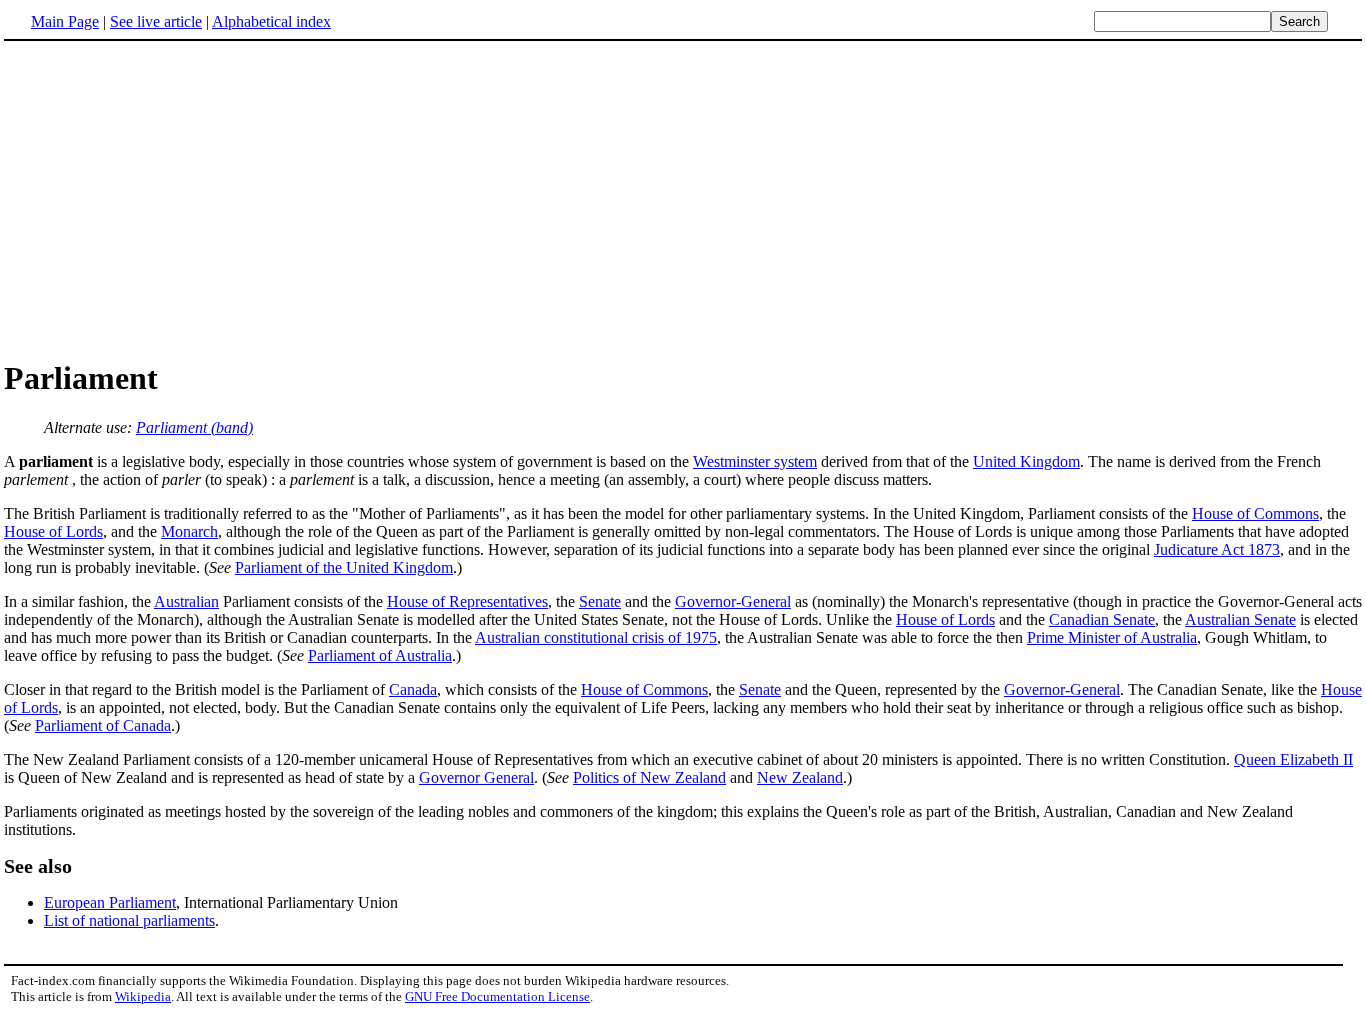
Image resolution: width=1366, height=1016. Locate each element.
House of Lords (53, 531)
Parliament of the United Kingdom (344, 567)
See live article (156, 21)
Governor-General (733, 601)
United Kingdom (1026, 461)
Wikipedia (143, 996)
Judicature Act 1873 (1217, 549)
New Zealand (800, 777)
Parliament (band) (194, 427)
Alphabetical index (271, 21)
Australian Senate (1240, 619)
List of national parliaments (129, 920)
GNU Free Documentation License (497, 996)
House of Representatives (467, 601)
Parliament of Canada (103, 725)
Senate (600, 601)
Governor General (476, 777)
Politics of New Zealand (649, 777)
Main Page (65, 21)
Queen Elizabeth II (1293, 759)
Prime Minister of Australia (1112, 637)
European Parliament (110, 902)
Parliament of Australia (380, 655)
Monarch (189, 531)
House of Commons (1255, 513)
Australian (186, 601)
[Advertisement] (172, 199)
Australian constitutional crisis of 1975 (596, 637)
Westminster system (755, 461)
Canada (413, 689)
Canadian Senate (1102, 619)
